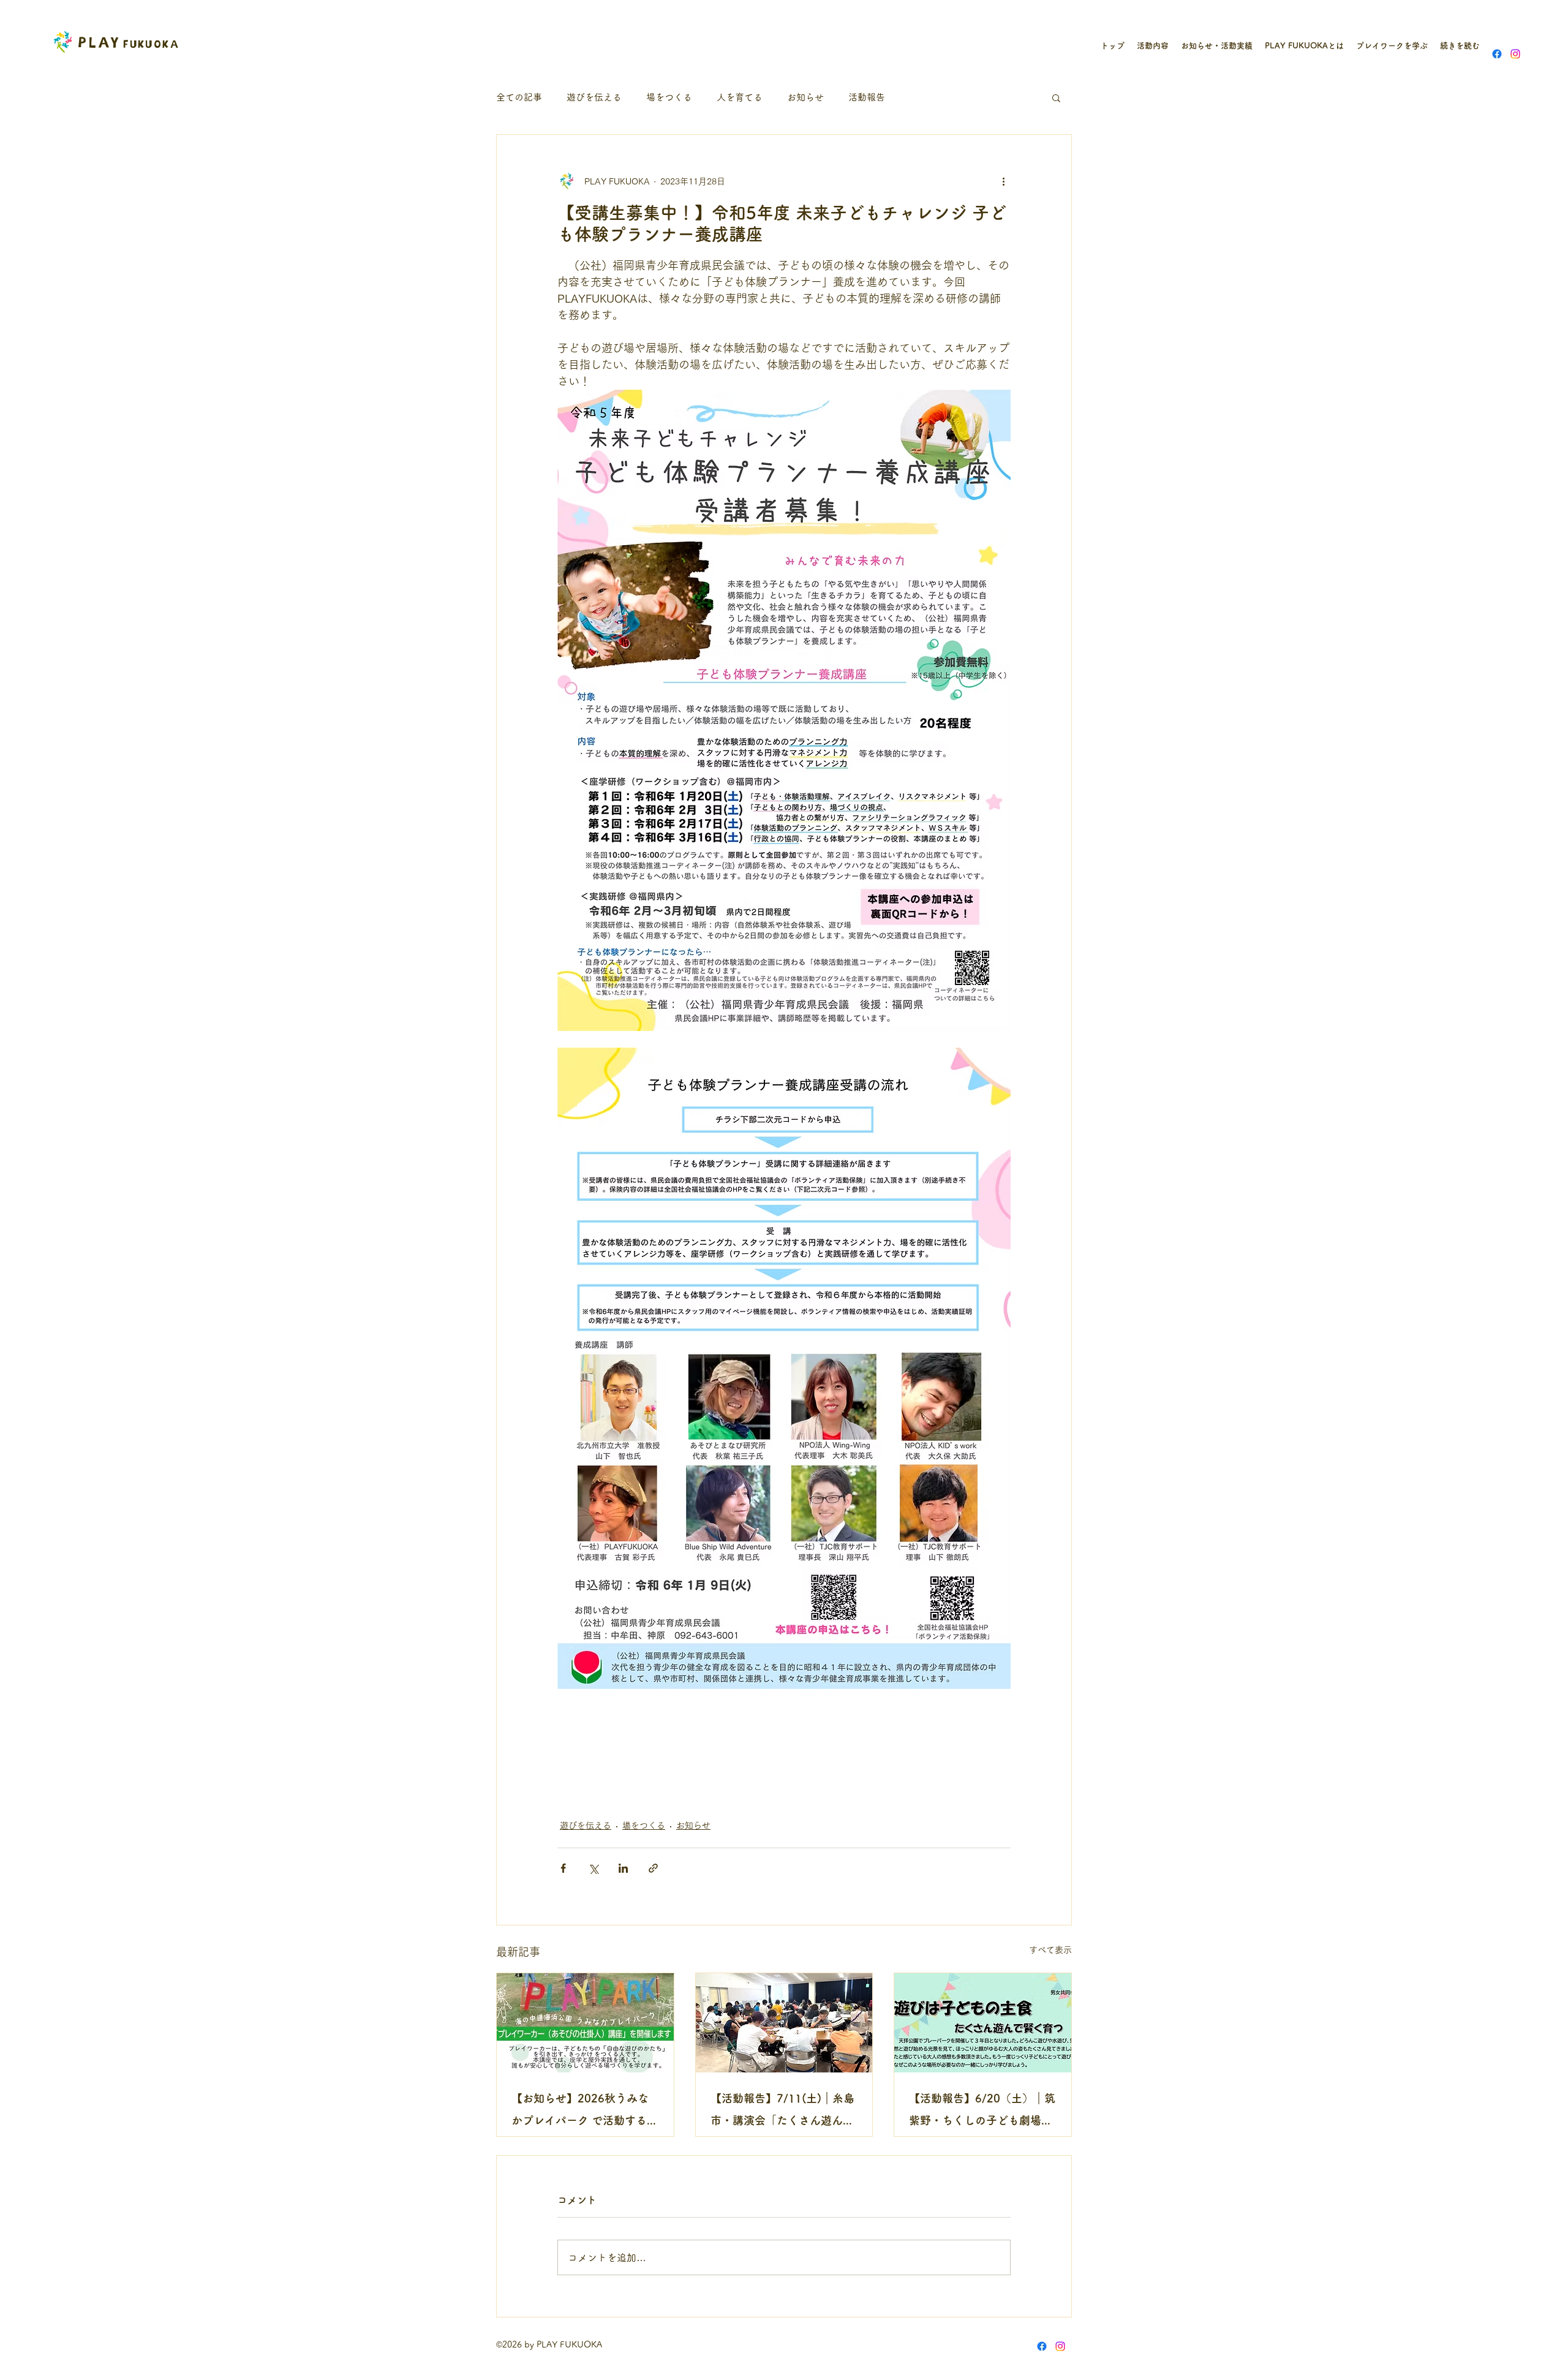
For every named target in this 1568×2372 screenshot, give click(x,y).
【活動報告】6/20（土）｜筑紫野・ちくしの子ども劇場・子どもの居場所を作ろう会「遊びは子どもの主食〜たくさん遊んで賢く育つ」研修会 (982, 2112)
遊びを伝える (594, 97)
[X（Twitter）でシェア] (593, 1868)
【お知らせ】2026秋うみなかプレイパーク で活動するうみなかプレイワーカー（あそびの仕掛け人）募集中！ (585, 2112)
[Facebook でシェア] (563, 1868)
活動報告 (867, 97)
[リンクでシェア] (653, 1868)
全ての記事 (519, 97)
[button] (1056, 97)
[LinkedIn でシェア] (623, 1868)
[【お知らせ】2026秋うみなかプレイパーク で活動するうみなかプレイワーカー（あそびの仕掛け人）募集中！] (585, 2023)
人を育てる (740, 97)
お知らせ (805, 97)
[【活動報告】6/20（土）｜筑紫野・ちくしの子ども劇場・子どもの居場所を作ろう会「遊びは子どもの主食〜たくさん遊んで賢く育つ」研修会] (983, 2023)
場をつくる (669, 97)
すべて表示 (1050, 1950)
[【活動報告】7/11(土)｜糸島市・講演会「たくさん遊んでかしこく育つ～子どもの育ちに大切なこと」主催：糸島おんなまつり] (784, 2023)
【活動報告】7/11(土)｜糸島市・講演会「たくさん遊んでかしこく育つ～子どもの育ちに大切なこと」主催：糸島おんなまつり (782, 2112)
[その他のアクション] (1003, 181)
